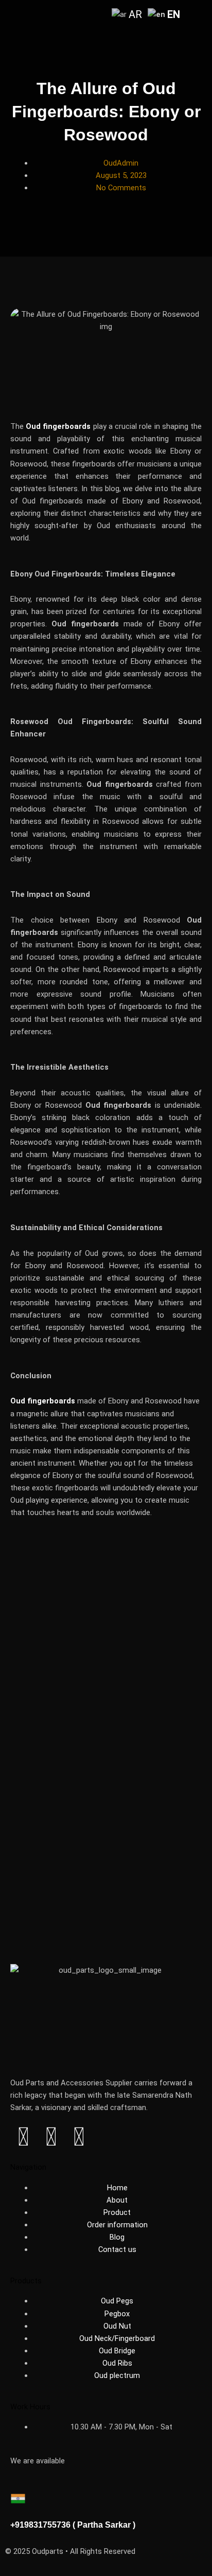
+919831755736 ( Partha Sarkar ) (73, 2525)
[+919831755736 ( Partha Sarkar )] (23, 2503)
